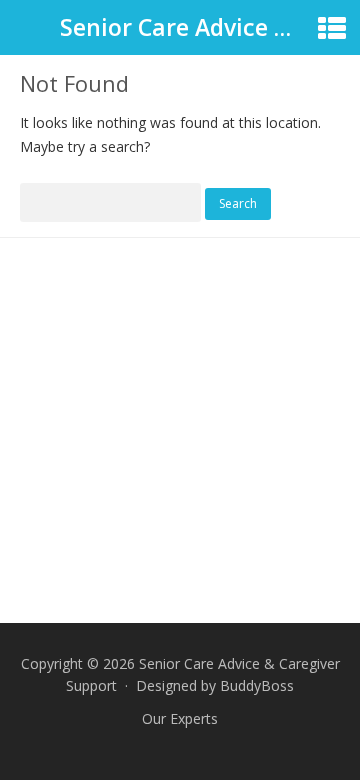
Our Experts (180, 718)
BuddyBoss (257, 685)
